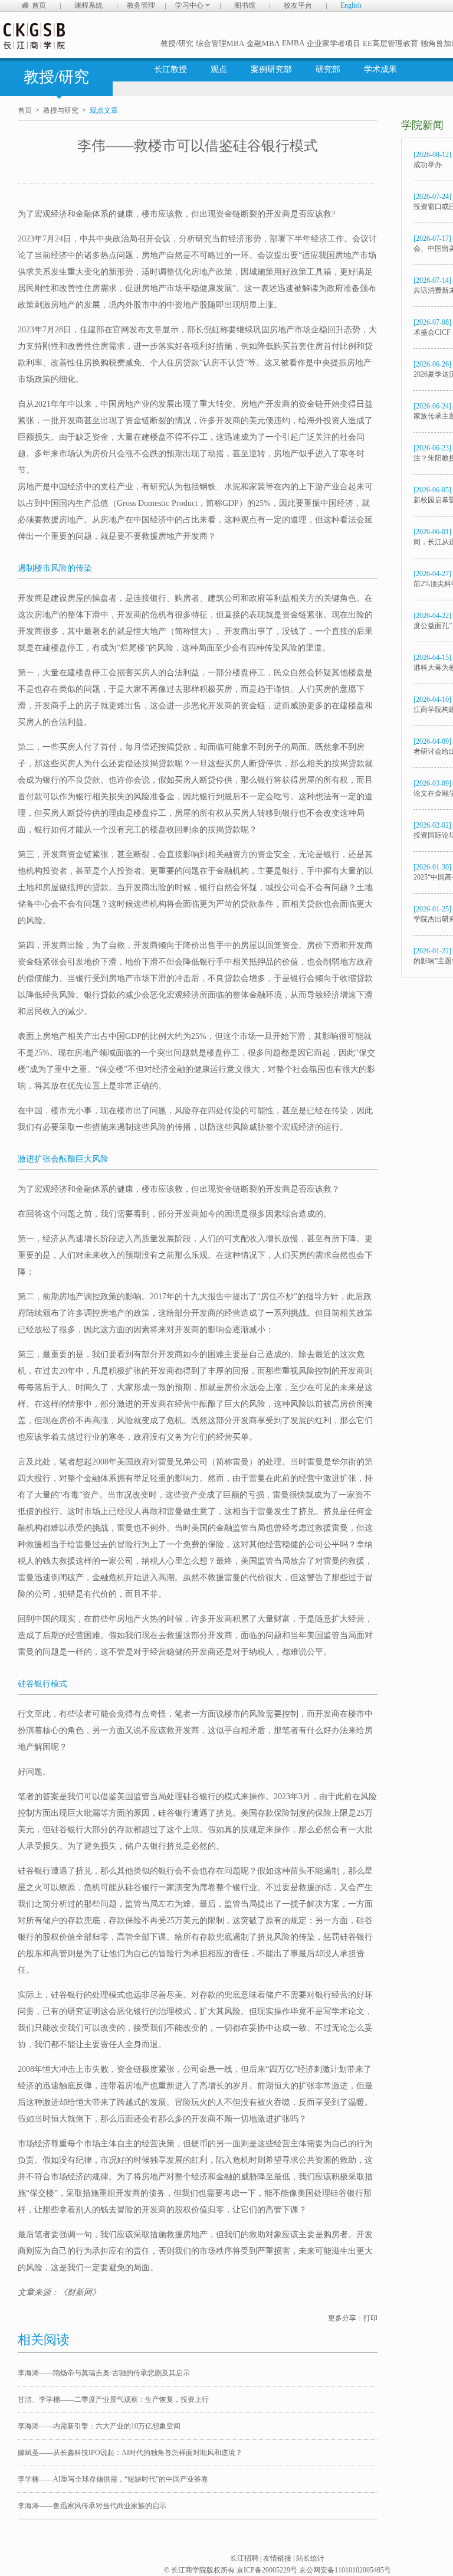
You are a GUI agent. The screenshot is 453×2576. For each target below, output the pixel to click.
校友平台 (298, 5)
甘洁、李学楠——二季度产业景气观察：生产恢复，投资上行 (113, 2400)
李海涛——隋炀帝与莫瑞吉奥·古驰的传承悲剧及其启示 (104, 2373)
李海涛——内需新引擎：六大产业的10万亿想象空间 (99, 2426)
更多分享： (346, 2318)
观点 (219, 69)
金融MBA (263, 43)
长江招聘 (244, 2558)
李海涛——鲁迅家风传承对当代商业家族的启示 (92, 2506)
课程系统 (88, 5)
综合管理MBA (220, 43)
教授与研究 (61, 110)
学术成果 (380, 69)
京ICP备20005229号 (267, 2570)
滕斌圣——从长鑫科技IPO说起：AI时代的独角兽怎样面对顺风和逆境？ (130, 2453)
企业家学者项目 (334, 43)
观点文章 (104, 110)
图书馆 (245, 5)
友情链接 (277, 2558)
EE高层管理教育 (390, 43)
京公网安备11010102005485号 (345, 2570)
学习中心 (190, 5)
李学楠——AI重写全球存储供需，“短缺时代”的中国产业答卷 (113, 2479)
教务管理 (141, 5)
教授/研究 (177, 43)
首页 (39, 5)
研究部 (328, 69)
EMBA (293, 43)
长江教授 (170, 69)
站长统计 (310, 2558)
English (351, 5)
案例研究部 (271, 69)
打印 (370, 2318)
